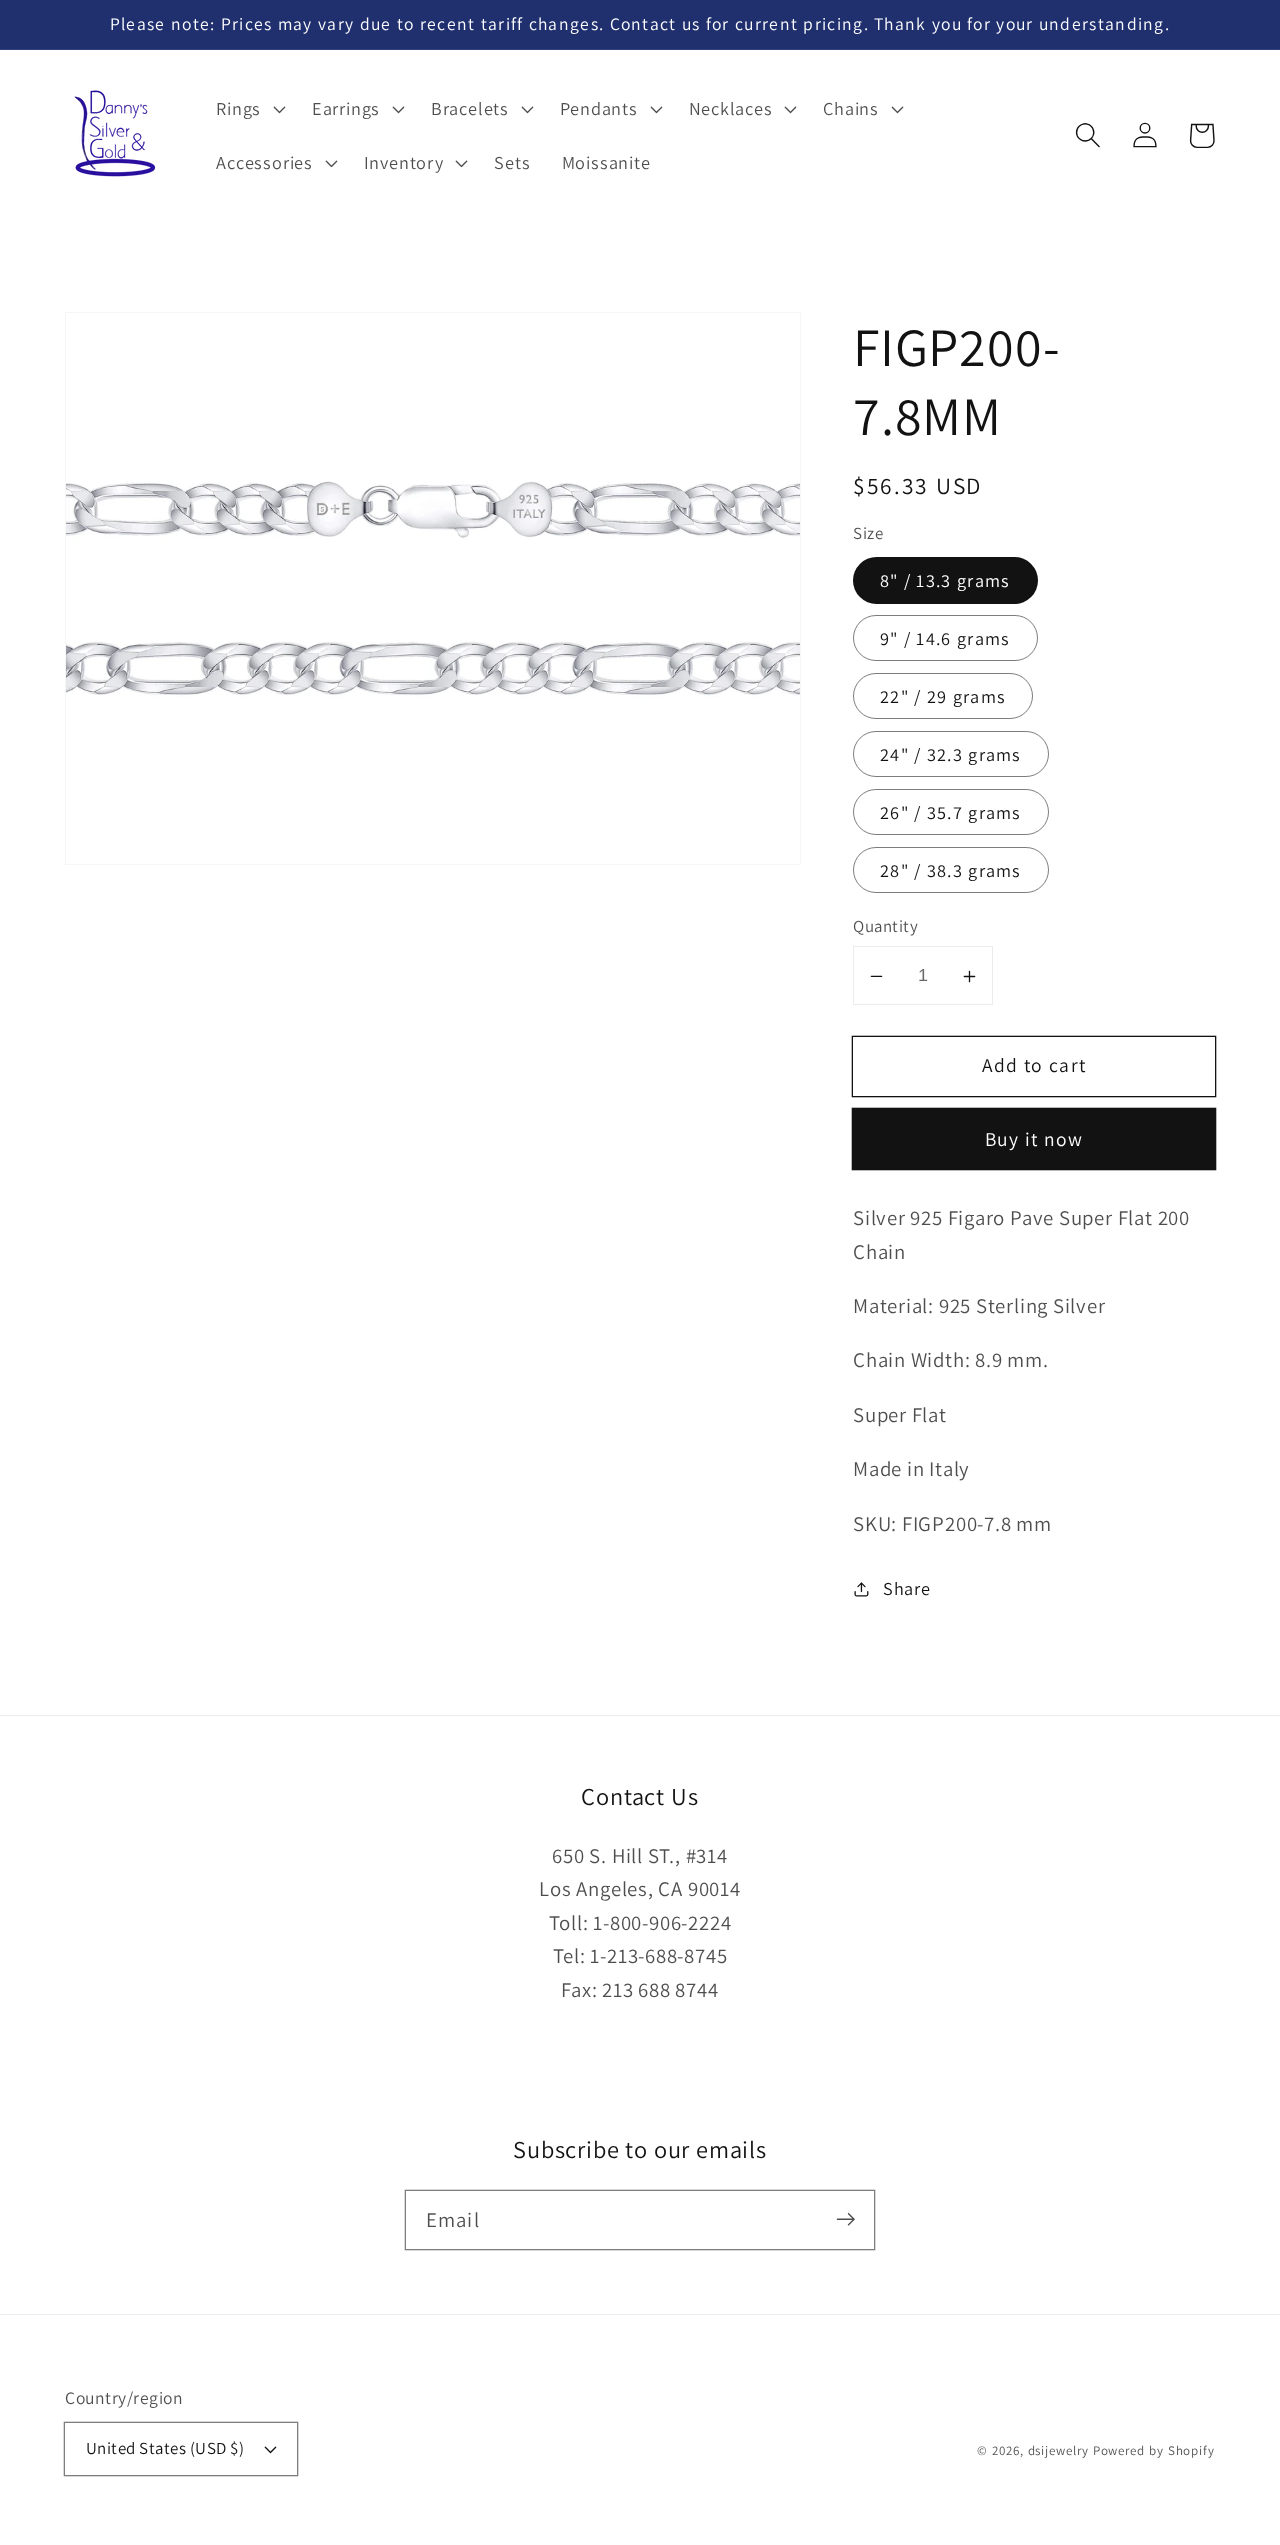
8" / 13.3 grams (945, 581)
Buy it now (1034, 1140)
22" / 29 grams (943, 697)
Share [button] (907, 1588)
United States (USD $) (165, 2448)
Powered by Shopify (1154, 2450)
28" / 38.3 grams (951, 870)
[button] (1087, 135)
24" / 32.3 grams (951, 754)
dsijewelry (1058, 2450)
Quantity (885, 927)
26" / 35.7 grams (951, 812)
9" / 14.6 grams (945, 639)
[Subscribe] (845, 2219)
